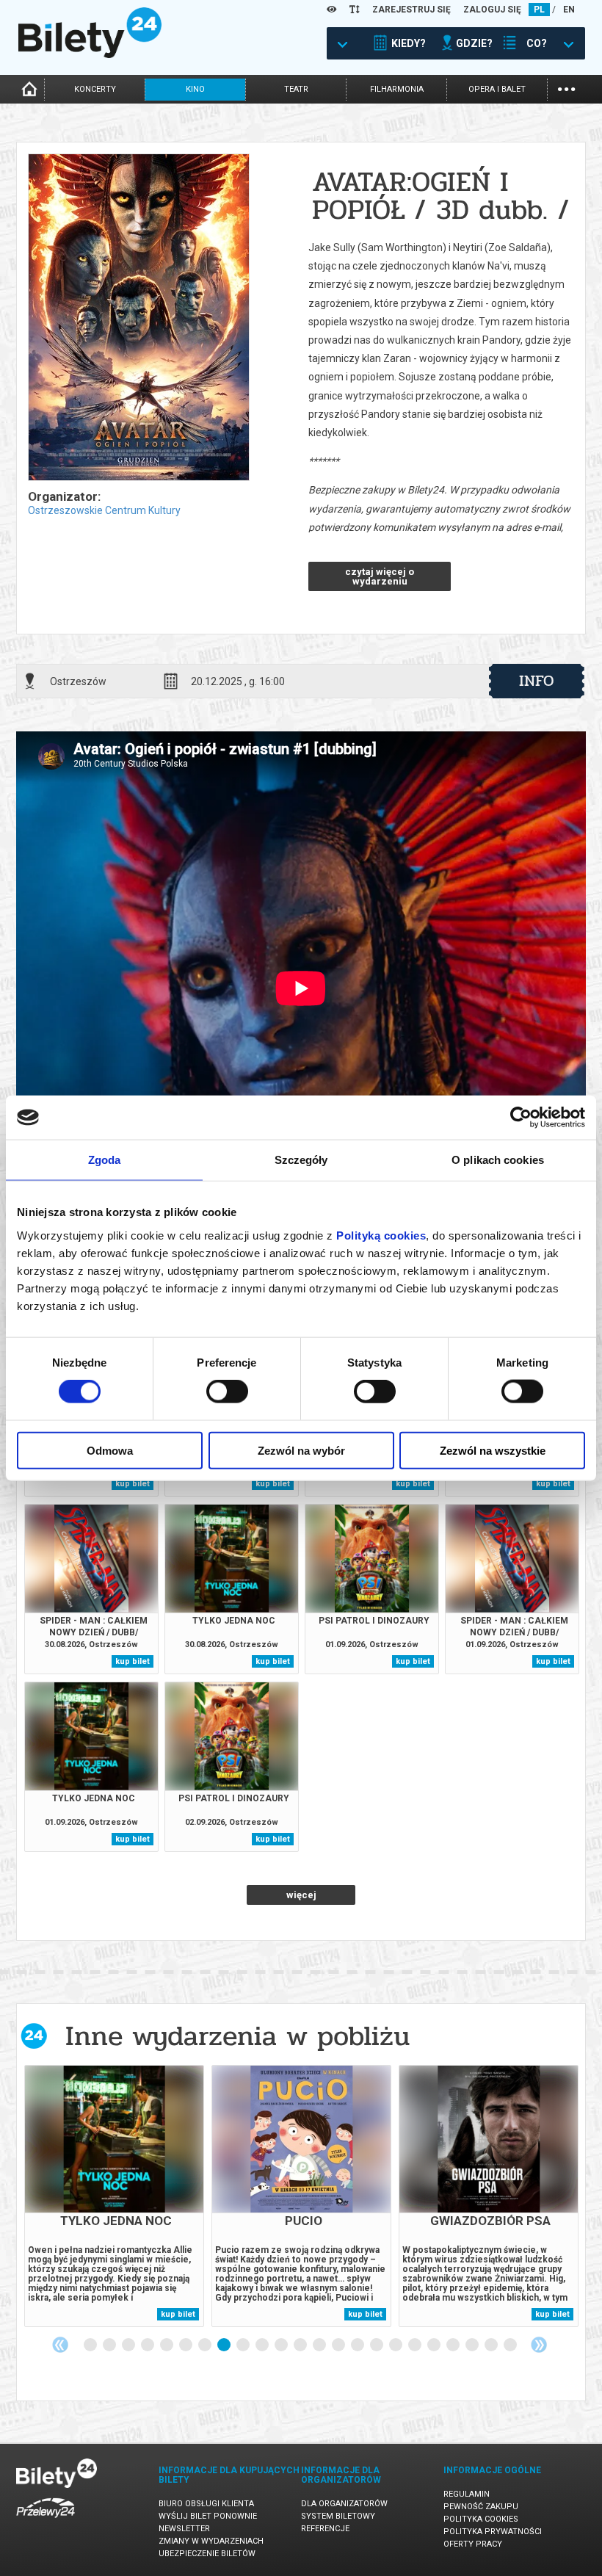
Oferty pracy (473, 2544)
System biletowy (338, 2516)
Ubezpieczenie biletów (207, 2554)
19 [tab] (435, 2345)
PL (539, 10)
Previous (60, 2345)
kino (195, 89)
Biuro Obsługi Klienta (206, 2504)
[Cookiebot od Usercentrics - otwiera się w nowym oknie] (521, 1118)
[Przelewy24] (46, 2521)
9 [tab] (244, 2345)
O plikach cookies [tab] (498, 1160)
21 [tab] (473, 2345)
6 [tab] (186, 2345)
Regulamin (467, 2494)
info (537, 681)
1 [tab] (91, 2345)
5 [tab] (167, 2345)
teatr (296, 89)
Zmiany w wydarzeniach (211, 2541)
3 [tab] (129, 2345)
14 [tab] (339, 2345)
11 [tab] (282, 2345)
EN (569, 10)
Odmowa (110, 1450)
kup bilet (133, 1484)
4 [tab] (148, 2345)
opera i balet (497, 89)
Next (539, 2345)
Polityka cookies (481, 2519)
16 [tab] (377, 2345)
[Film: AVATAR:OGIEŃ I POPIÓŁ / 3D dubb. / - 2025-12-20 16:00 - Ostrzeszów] (138, 318)
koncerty (95, 89)
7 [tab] (206, 2345)
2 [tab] (110, 2345)
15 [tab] (358, 2345)
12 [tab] (301, 2345)
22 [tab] (492, 2345)
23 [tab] (511, 2345)
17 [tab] (396, 2345)
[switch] (227, 1392)
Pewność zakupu (481, 2507)
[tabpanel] (114, 2196)
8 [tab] (225, 2345)
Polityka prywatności (493, 2532)
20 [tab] (454, 2345)
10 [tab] (263, 2345)
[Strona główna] (90, 54)
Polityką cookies (381, 1235)
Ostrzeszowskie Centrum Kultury (104, 510)
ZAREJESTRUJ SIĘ (411, 10)
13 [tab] (320, 2345)
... (566, 88)
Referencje (325, 2529)
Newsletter (184, 2529)
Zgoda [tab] (105, 1160)
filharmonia (397, 89)
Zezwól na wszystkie (493, 1450)
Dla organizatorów (344, 2504)
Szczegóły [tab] (301, 1160)
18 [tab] (416, 2345)
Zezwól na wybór (301, 1450)
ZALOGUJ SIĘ (492, 10)
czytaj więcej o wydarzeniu (380, 576)
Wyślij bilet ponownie (208, 2516)
